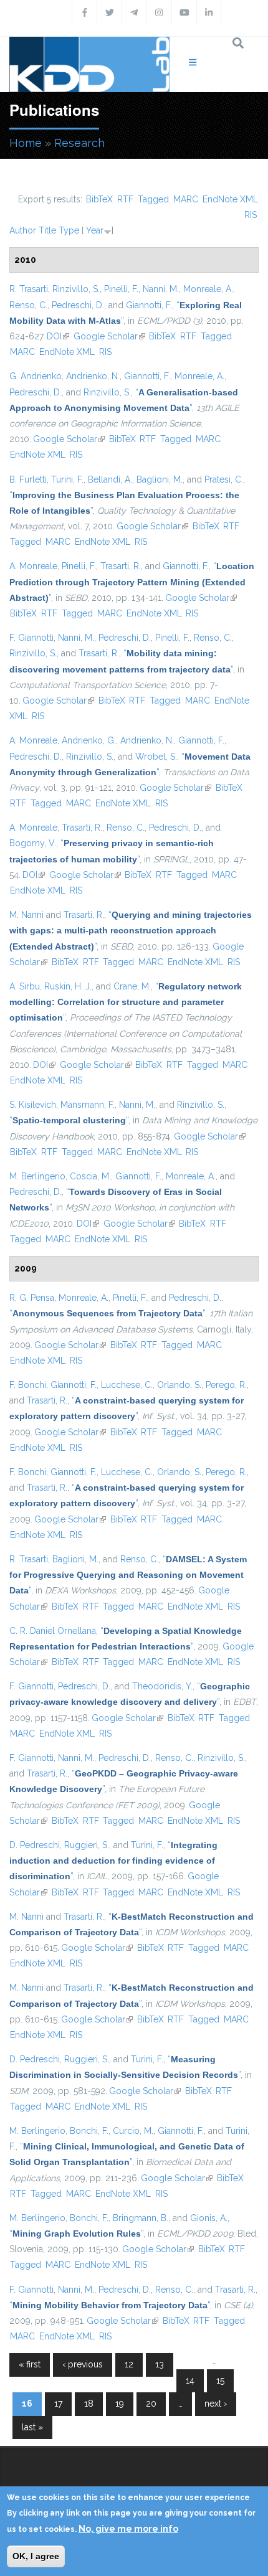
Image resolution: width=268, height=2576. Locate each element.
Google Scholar (109, 336)
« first (30, 2364)
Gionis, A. (209, 2218)
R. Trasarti (29, 289)
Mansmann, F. (88, 1105)
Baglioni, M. (160, 479)
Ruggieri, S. (87, 1845)
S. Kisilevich (33, 1105)
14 (190, 2380)
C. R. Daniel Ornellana (53, 1631)
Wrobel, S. (156, 757)
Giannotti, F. (149, 305)
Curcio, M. (133, 2131)
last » (32, 2427)
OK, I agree (36, 2556)
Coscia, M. (90, 1176)
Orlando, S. (179, 1385)
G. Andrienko (36, 376)
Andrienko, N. (93, 376)
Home (26, 143)
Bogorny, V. (33, 843)
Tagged (153, 199)
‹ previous (83, 2364)
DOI (58, 336)
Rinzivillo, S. (76, 289)
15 (220, 2380)
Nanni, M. (161, 289)
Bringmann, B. (141, 2218)
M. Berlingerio (37, 1176)
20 (151, 2404)
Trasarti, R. (121, 566)
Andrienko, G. (89, 740)
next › (216, 2404)
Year (95, 230)
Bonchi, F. (89, 2131)
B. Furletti (28, 479)
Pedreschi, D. (78, 305)
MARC (186, 199)
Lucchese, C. (127, 1385)
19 (120, 2404)
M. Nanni (26, 915)
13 (160, 2364)
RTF (125, 199)
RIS (251, 215)
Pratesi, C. (224, 479)
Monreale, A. (208, 289)
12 (129, 2364)
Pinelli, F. (121, 289)
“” (132, 582)
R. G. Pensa (32, 1298)
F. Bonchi (28, 1385)
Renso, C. (28, 305)
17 (58, 2404)
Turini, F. (67, 479)
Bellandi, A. (110, 479)
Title (47, 230)
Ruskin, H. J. (68, 986)
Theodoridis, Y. (162, 1686)
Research (79, 143)
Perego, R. (226, 1385)
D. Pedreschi (35, 1845)
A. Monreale (33, 566)
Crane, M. (132, 986)
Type (69, 230)
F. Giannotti (31, 638)
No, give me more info (128, 2529)
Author (23, 230)
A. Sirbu (25, 986)
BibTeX (99, 199)
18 (89, 2404)
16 (27, 2404)
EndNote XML (230, 199)
